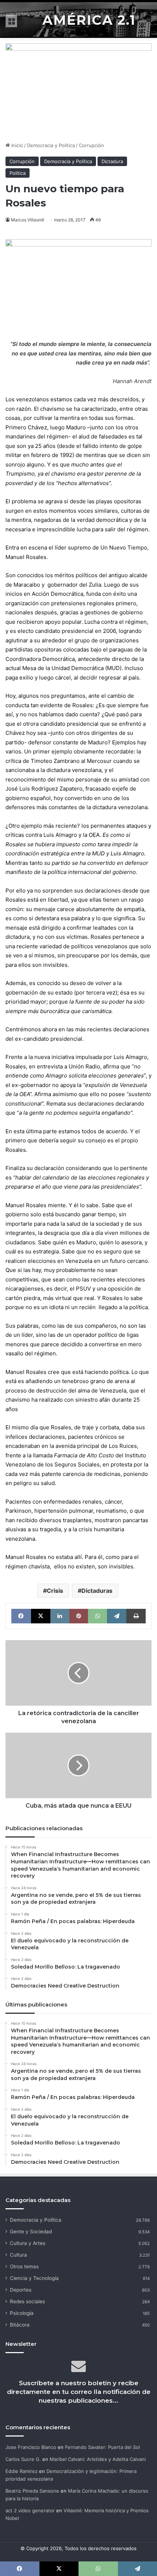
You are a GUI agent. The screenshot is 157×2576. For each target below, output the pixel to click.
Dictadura (112, 161)
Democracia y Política (51, 145)
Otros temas (24, 2266)
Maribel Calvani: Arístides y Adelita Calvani (98, 2459)
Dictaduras (97, 1591)
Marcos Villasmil (28, 220)
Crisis (55, 1591)
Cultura (18, 2255)
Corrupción (91, 145)
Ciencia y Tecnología (34, 2278)
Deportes (21, 2290)
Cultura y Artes (28, 2243)
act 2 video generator (30, 2510)
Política (18, 173)
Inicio (16, 145)
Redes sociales (27, 2301)
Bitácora (20, 2325)
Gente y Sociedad (31, 2232)
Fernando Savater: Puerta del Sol (102, 2447)
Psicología (22, 2313)
